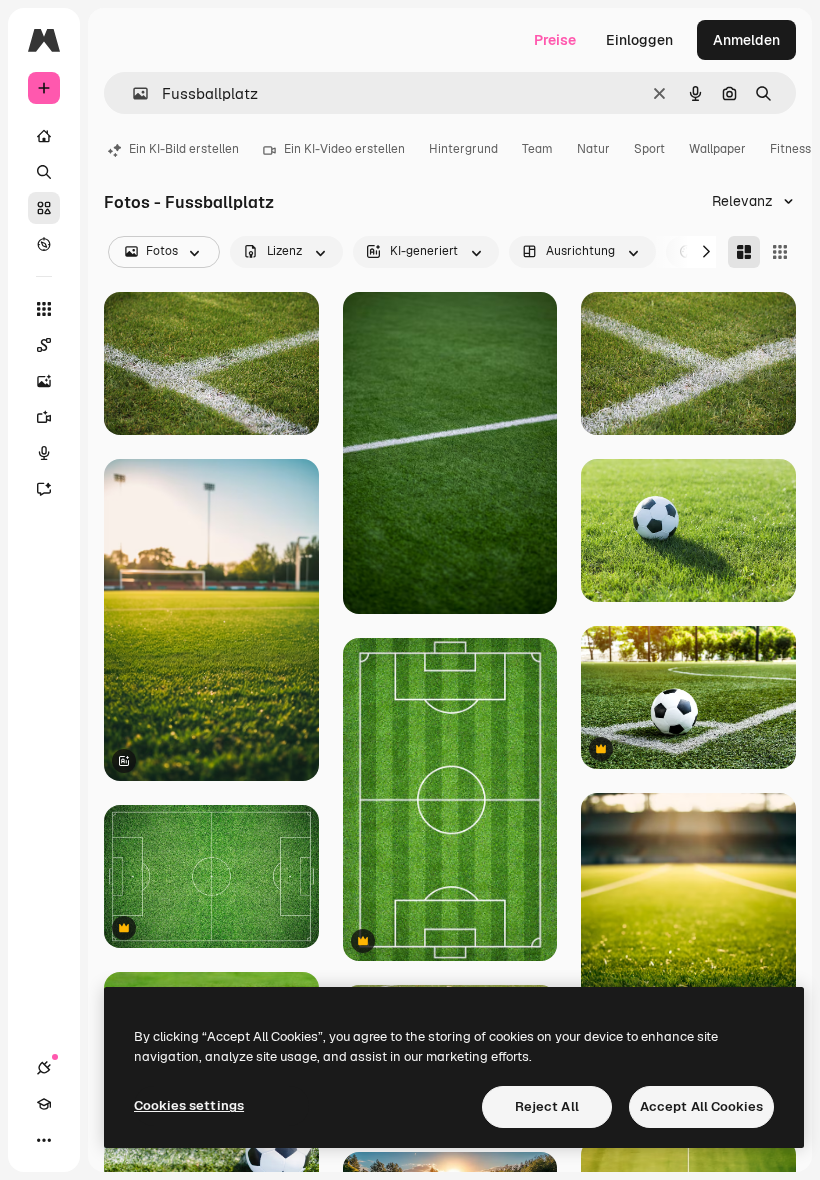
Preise (555, 40)
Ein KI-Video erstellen (344, 149)
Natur (593, 149)
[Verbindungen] (44, 1068)
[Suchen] (44, 172)
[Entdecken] (44, 244)
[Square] (780, 252)
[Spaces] (44, 345)
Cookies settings (189, 1105)
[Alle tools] (44, 309)
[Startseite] (44, 136)
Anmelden (746, 40)
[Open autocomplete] (132, 93)
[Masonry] (744, 252)
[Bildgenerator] (44, 381)
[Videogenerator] (44, 417)
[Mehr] (44, 1140)
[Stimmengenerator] (44, 453)
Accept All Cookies (701, 1106)
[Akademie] (44, 1104)
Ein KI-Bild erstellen (184, 149)
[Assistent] (44, 489)
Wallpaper (717, 149)
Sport (649, 149)
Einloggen (639, 40)
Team (537, 149)
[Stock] (44, 208)
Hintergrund (463, 149)
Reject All (547, 1106)
